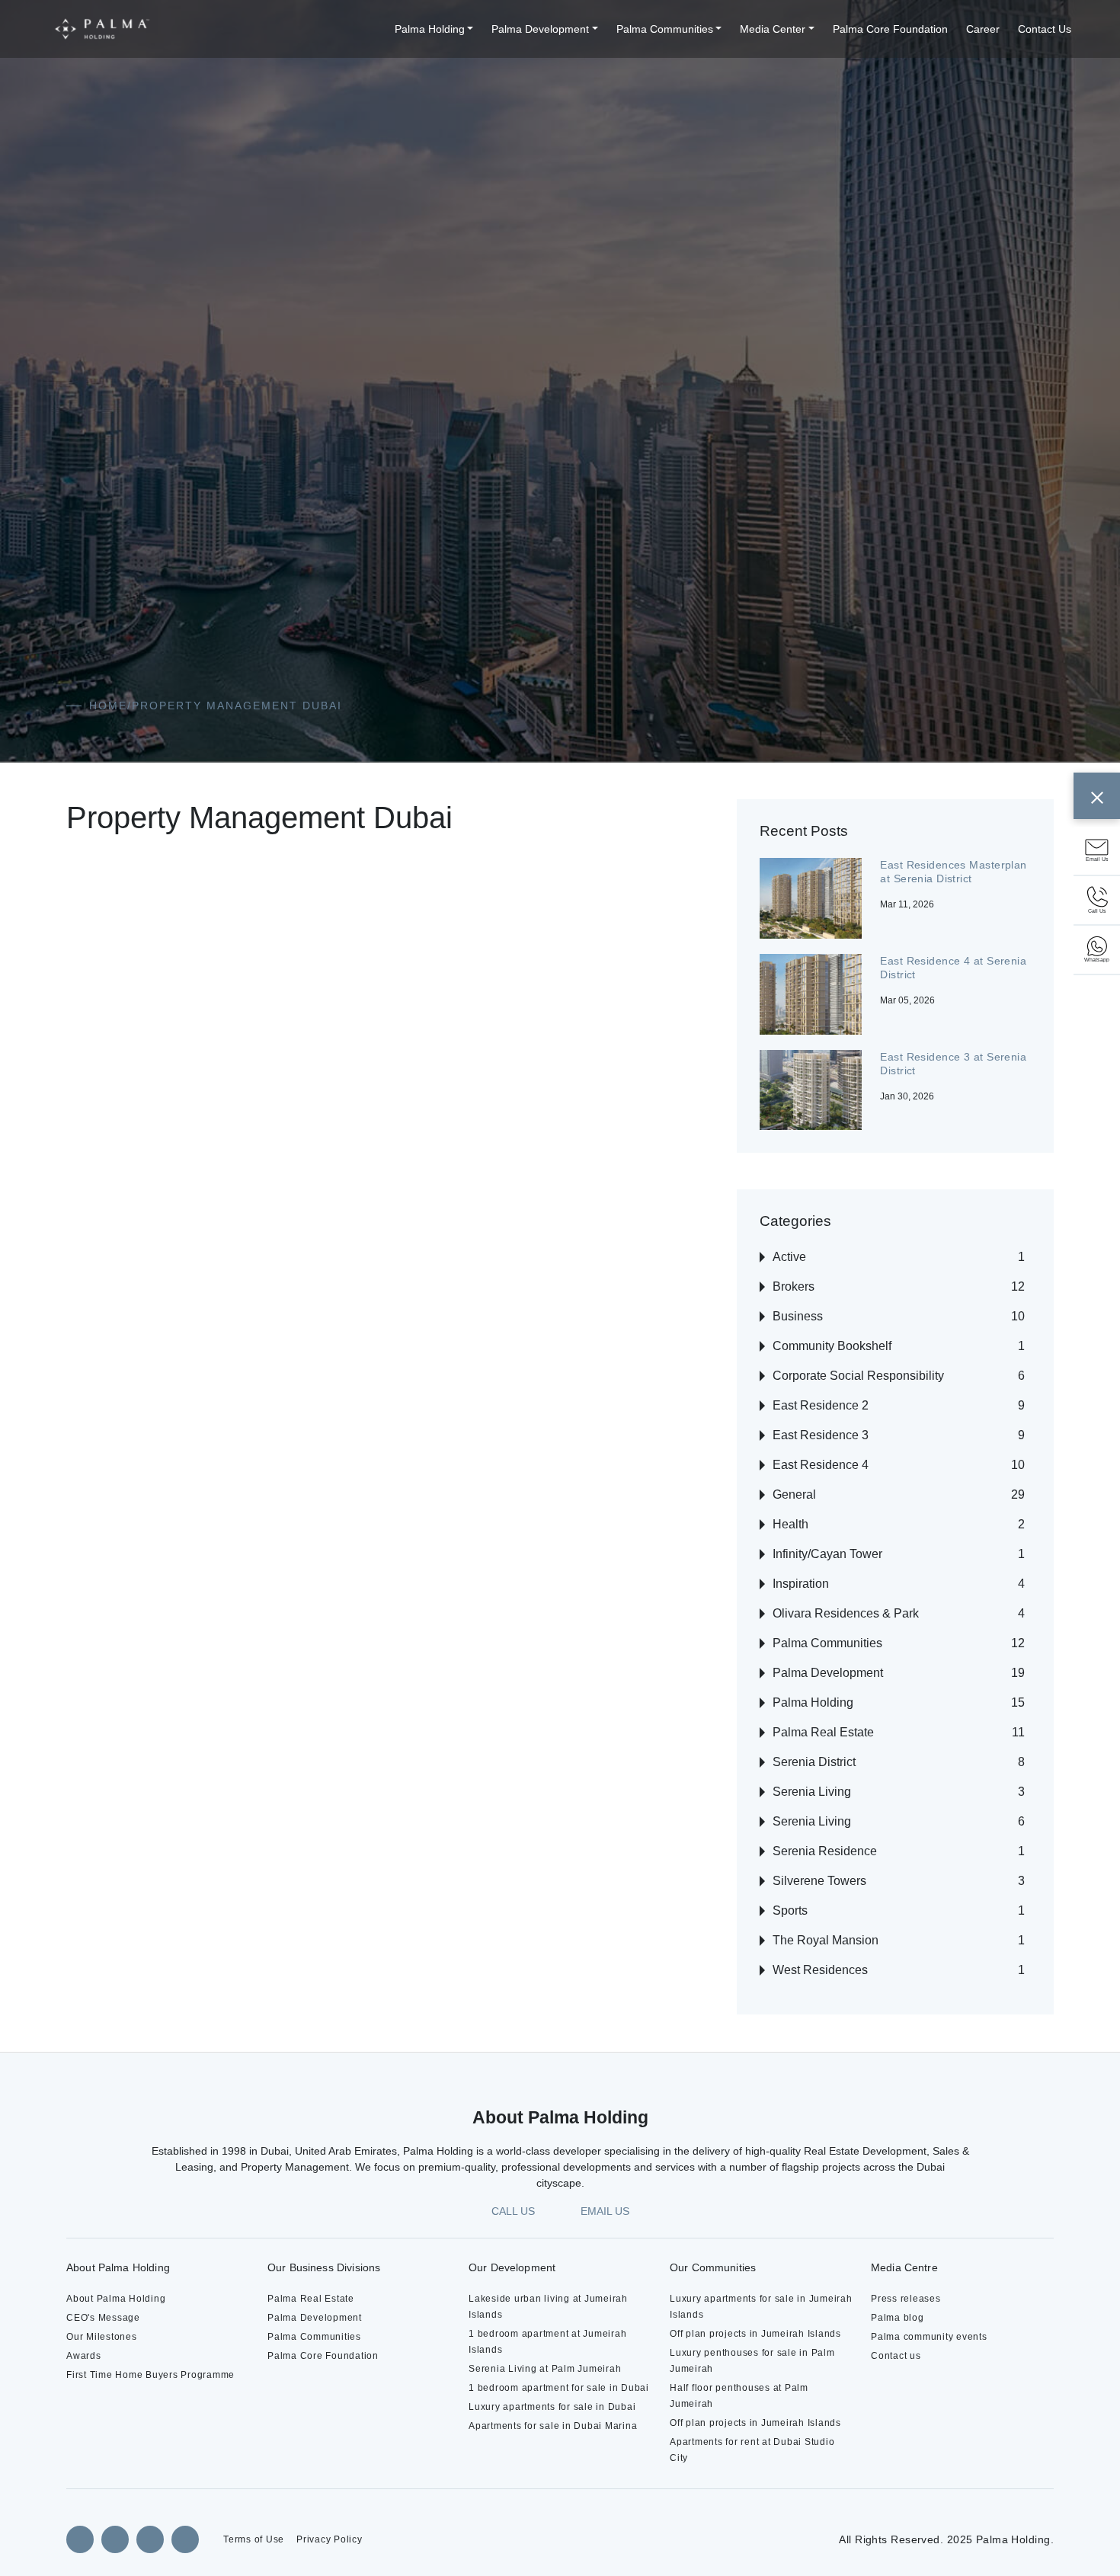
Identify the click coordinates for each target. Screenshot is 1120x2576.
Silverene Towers (819, 1881)
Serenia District (814, 1762)
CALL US (513, 2211)
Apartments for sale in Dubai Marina (553, 2426)
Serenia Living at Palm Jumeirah (545, 2369)
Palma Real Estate (823, 1732)
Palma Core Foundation (890, 29)
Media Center (773, 29)
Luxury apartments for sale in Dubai (552, 2407)
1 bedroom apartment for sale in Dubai (559, 2388)
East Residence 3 (821, 1435)
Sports (790, 1910)
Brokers (794, 1286)
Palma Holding (430, 29)
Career (983, 29)
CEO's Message (103, 2318)
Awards (84, 2356)
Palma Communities (665, 29)
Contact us (896, 2356)
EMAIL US (605, 2211)
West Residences (820, 1970)
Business (798, 1316)
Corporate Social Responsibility (858, 1376)
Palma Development (540, 29)
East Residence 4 (821, 1465)
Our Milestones (102, 2337)
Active (789, 1257)
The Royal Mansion (826, 1940)
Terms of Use (254, 2539)
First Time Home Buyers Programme (150, 2375)
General (794, 1494)
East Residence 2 (821, 1405)
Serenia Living (812, 1792)
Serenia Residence (825, 1851)
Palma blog (898, 2318)
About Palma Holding (116, 2299)
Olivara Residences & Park (846, 1613)
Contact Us (1045, 29)
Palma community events (929, 2337)
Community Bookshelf (832, 1346)
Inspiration (801, 1584)
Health (790, 1524)
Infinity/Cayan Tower (827, 1554)
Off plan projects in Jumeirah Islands (755, 2334)
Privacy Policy (330, 2539)
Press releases (906, 2299)
